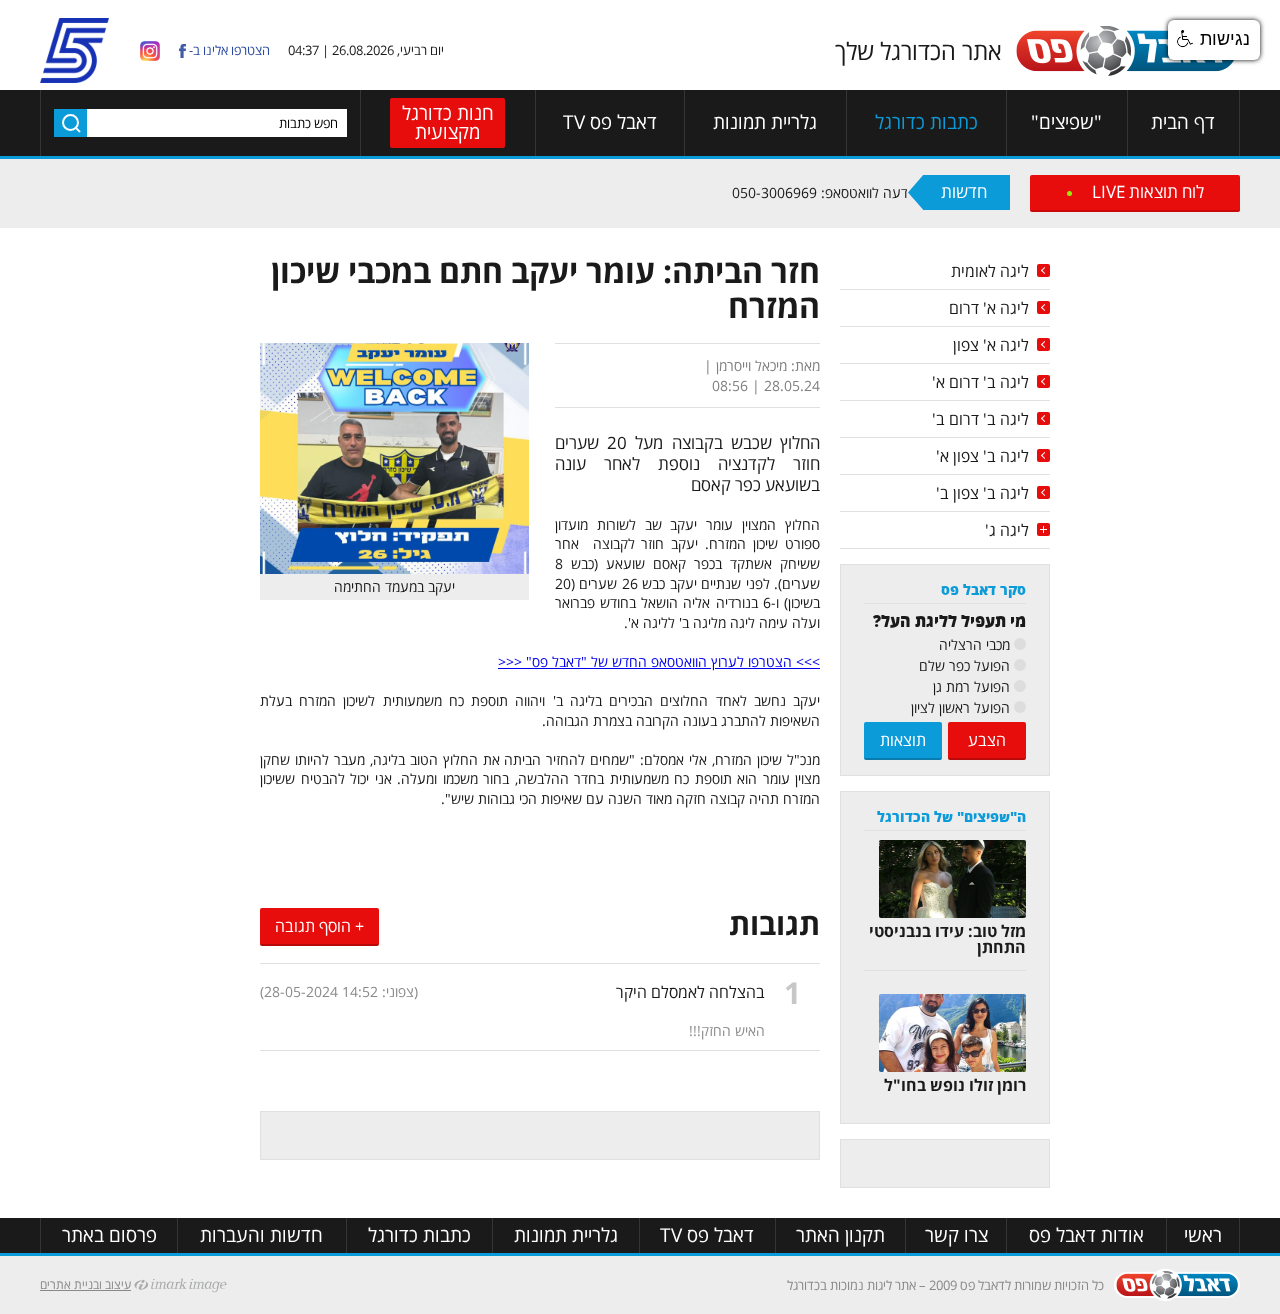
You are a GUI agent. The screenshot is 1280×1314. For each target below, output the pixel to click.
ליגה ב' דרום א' (980, 382)
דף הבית (1183, 122)
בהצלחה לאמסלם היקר (690, 992)
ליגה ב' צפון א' (982, 456)
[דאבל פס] (1126, 72)
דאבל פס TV (610, 122)
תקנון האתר (840, 1235)
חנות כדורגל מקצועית (448, 122)
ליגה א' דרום (989, 308)
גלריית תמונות (765, 122)
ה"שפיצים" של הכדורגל (951, 816)
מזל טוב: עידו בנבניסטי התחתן (947, 939)
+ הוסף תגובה (319, 926)
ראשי (1203, 1235)
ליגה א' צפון (991, 345)
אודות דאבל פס (1086, 1235)
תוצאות (903, 740)
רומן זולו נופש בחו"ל (955, 1085)
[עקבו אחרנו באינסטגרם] (150, 49)
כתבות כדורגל (926, 122)
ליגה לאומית (990, 271)
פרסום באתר (109, 1235)
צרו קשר (956, 1235)
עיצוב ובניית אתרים (85, 1284)
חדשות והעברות (261, 1235)
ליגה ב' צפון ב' (982, 493)
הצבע (987, 740)
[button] (1214, 40)
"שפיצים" (1066, 122)
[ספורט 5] (74, 74)
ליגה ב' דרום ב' (980, 419)
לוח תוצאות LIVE (1148, 191)
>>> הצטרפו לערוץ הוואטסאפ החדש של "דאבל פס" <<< (659, 661)
